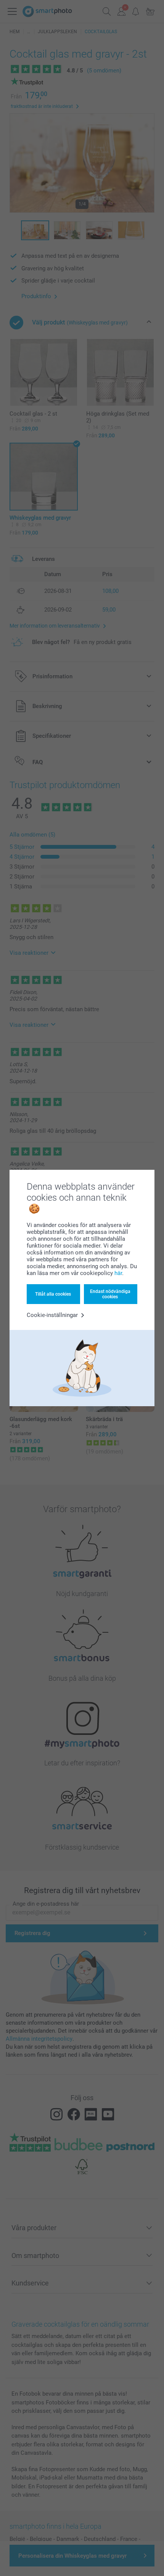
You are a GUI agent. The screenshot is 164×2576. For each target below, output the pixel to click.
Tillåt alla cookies (53, 1294)
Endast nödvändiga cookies (110, 1294)
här (118, 1273)
